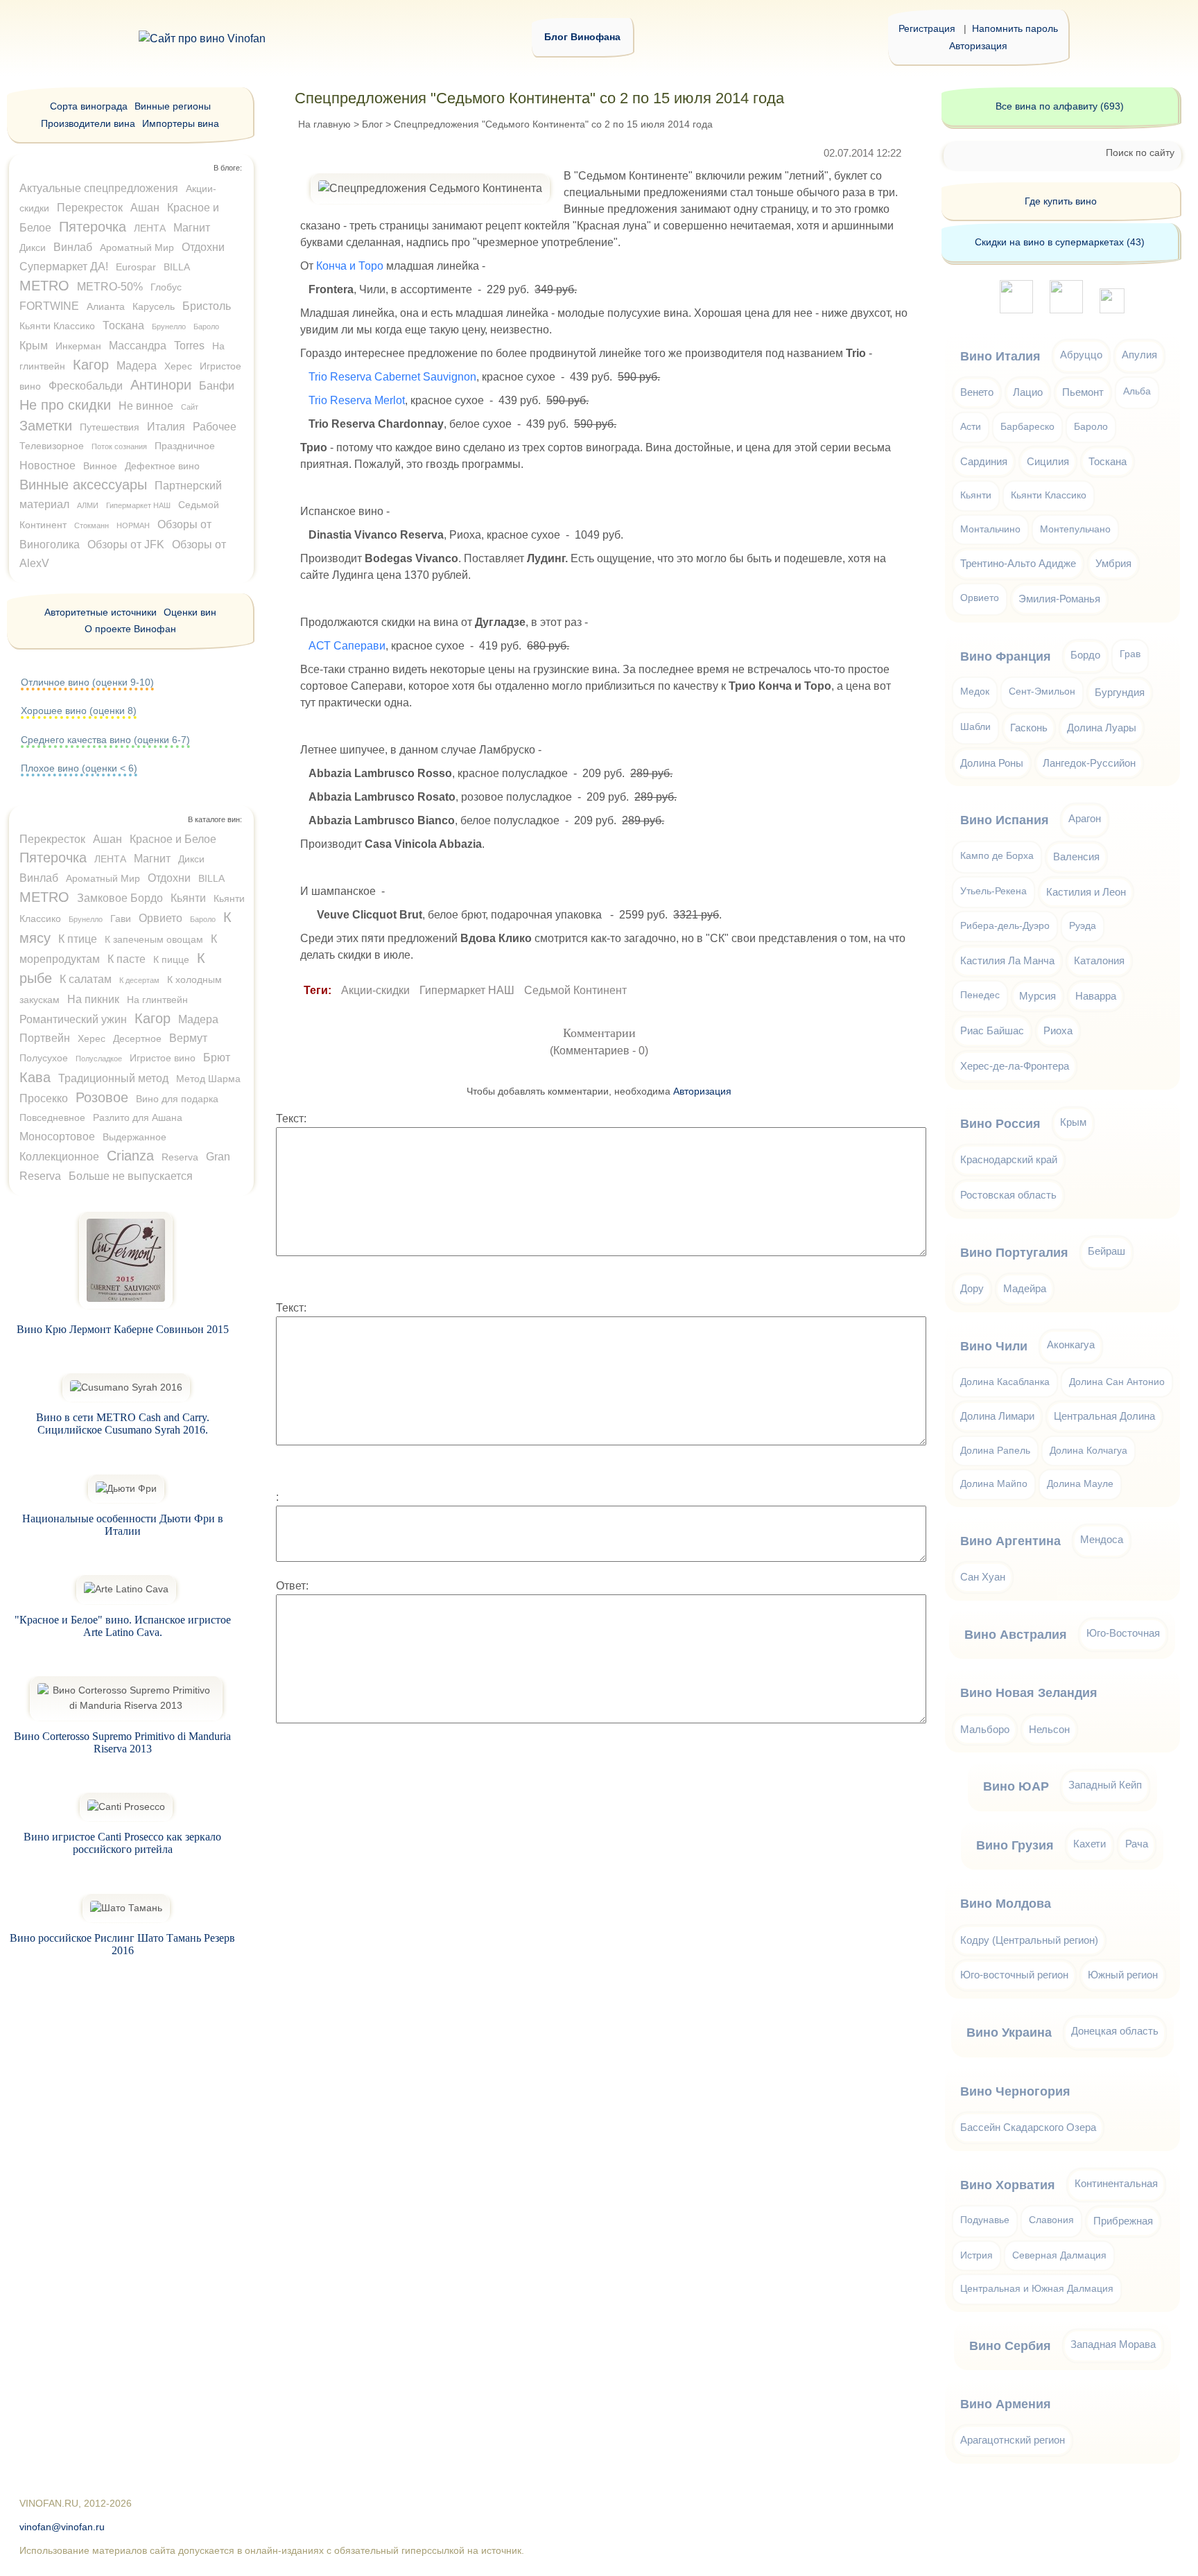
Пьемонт (1083, 392)
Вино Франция (1006, 656)
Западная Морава (1113, 2344)
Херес (178, 366)
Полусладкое (99, 1059)
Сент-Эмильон (1042, 691)
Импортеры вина (181, 123)
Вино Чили (994, 1346)
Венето (977, 392)
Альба (1137, 391)
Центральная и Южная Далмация (1037, 2289)
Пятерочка (93, 227)
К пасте (127, 959)
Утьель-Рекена (993, 891)
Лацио (1028, 392)
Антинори (161, 385)
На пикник (93, 999)
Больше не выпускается (131, 1176)
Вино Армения (1006, 2404)
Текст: (291, 1119)
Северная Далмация (1059, 2255)
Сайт (190, 407)
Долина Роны (992, 763)
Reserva (180, 1157)
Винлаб (73, 247)
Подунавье (985, 2220)
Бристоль (207, 306)
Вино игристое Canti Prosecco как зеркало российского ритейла (122, 1843)
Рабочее (215, 427)
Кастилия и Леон (1086, 892)
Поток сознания (119, 446)
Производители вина (88, 123)
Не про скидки (65, 405)
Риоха (1058, 1030)
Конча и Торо (350, 266)
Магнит (192, 228)
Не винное (146, 406)
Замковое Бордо (120, 898)
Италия (166, 427)
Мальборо (985, 1729)
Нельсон (1049, 1729)
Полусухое (44, 1058)
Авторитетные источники (101, 612)
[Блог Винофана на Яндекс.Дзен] (1066, 310)
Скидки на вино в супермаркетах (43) (1060, 242)
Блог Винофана (582, 37)
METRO (44, 286)
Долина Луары (1102, 728)
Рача (1137, 1844)
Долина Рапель (995, 1451)
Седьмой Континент (575, 990)
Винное (100, 466)
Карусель (154, 306)
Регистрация (927, 28)
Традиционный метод (113, 1078)
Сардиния (984, 461)
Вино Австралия (1016, 1635)
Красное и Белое (173, 839)
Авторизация (978, 46)
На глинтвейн (157, 1000)
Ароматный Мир (137, 247)
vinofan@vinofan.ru (62, 2527)
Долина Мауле (1080, 1484)
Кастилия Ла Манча (1007, 960)
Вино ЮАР (1016, 1786)
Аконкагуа (1071, 1344)
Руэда (1083, 926)
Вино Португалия (1014, 1253)
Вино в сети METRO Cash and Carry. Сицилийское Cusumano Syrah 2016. (123, 1424)
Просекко (44, 1098)
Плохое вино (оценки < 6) (79, 768)
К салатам (86, 979)
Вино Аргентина (1010, 1541)
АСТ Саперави (347, 646)
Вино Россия (1000, 1124)
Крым (34, 346)
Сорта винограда (89, 106)
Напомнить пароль (1015, 28)
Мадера (137, 366)
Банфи (217, 386)
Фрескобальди (86, 386)
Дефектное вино (162, 466)
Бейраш (1106, 1251)
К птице (78, 939)
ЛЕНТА (150, 228)
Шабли (975, 727)
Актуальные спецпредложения (99, 188)
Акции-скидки (375, 990)
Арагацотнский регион (1013, 2440)
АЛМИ (88, 505)
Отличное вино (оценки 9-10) (87, 682)
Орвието (160, 918)
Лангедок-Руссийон (1089, 763)
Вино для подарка (177, 1099)
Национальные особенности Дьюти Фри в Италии (123, 1525)
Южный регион (1123, 1975)
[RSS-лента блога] (1112, 310)
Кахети (1090, 1844)
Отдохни (203, 247)
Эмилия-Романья (1059, 599)
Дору (972, 1288)
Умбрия (1113, 563)
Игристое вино (163, 1058)
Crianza (130, 1156)
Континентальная (1116, 2183)
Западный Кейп (1105, 1785)
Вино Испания (1005, 820)
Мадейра (1025, 1288)
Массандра (138, 346)
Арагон (1085, 818)
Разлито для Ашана (138, 1117)
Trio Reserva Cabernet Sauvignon (392, 377)
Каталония (1099, 960)
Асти (971, 427)
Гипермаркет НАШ (467, 990)
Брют (217, 1058)
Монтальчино (990, 529)
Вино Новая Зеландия (1029, 1693)
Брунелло (169, 327)
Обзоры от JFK (126, 545)
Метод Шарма (208, 1079)
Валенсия (1076, 856)
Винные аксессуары (83, 485)
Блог (372, 124)
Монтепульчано (1075, 529)
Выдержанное (134, 1137)
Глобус (166, 287)
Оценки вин (190, 612)
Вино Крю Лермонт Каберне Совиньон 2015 (123, 1329)
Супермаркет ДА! (64, 267)
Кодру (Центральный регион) (1029, 1940)
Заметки (46, 426)
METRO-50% (110, 287)
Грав (1130, 654)
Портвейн (45, 1038)
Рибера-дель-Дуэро (1005, 926)
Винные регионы (173, 106)
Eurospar (136, 267)
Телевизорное (52, 446)
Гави (121, 919)
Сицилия (1048, 461)
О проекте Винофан (130, 629)
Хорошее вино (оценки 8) (79, 711)
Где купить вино (1061, 201)
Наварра (1096, 996)
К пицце (171, 959)
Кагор (91, 365)
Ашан (145, 208)
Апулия (1139, 355)
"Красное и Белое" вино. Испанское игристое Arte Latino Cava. (123, 1626)
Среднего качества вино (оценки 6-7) (105, 740)
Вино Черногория (1015, 2091)
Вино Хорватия (1008, 2185)
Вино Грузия (1015, 1845)
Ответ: (292, 1586)
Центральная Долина (1104, 1416)
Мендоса (1102, 1539)
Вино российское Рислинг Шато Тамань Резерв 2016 (122, 1944)
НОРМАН (133, 525)
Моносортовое (57, 1137)
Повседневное (52, 1117)
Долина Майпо (994, 1484)
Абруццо (1081, 355)
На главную (324, 124)
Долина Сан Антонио (1117, 1382)
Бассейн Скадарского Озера (1028, 2127)
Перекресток (90, 208)
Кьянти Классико (57, 326)
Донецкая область (1115, 2031)
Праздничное (185, 446)
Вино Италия (1000, 356)
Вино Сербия (1010, 2346)
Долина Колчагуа (1088, 1451)
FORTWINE (49, 306)
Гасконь (1029, 728)
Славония (1051, 2220)
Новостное (47, 465)
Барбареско (1027, 427)
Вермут (188, 1038)
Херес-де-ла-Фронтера (1015, 1066)
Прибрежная (1123, 2221)
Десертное (137, 1038)
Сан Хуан (983, 1577)
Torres (189, 346)
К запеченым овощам (154, 939)
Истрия (976, 2255)
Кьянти (188, 898)
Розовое (102, 1097)
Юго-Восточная (1123, 1633)
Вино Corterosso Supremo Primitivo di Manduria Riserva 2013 (122, 1742)
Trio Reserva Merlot (357, 400)
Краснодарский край (1009, 1159)
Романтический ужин (73, 1019)
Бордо (1085, 655)
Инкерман (78, 346)
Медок (975, 691)
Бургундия (1120, 692)
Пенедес (980, 995)
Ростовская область (1008, 1195)
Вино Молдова (1006, 1904)
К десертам (139, 980)
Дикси (33, 247)
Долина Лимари (997, 1416)
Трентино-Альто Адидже (1018, 563)
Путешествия (110, 427)
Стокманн (92, 525)
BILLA (177, 267)
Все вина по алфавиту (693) (1060, 106)
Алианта (106, 306)
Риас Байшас (992, 1030)
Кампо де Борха (997, 856)
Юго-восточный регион (1014, 1975)
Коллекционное (59, 1157)
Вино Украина (1009, 2033)
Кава (35, 1077)
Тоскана (123, 325)
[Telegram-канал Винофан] (1016, 310)
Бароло (206, 327)
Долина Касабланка (1005, 1382)
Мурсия (1038, 996)
